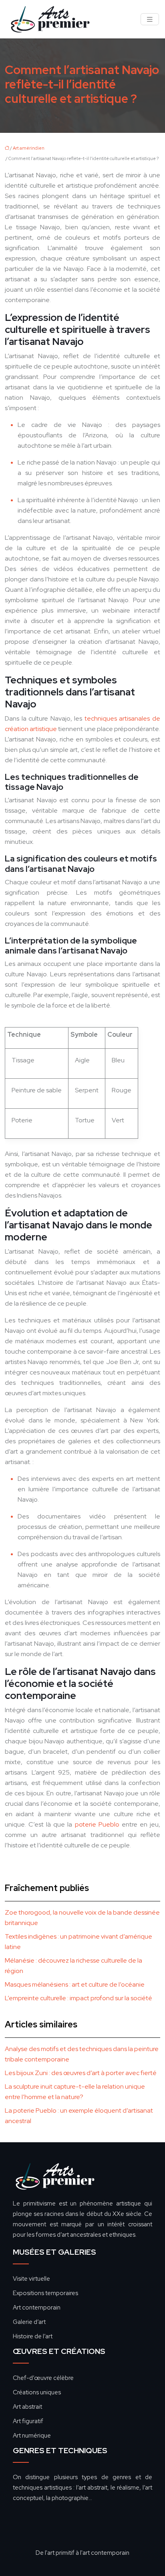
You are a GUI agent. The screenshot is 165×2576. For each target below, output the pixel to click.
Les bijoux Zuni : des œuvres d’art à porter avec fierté (81, 2073)
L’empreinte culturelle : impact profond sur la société (78, 1998)
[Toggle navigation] (150, 19)
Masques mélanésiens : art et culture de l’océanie (75, 1984)
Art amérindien (29, 148)
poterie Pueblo (97, 1824)
